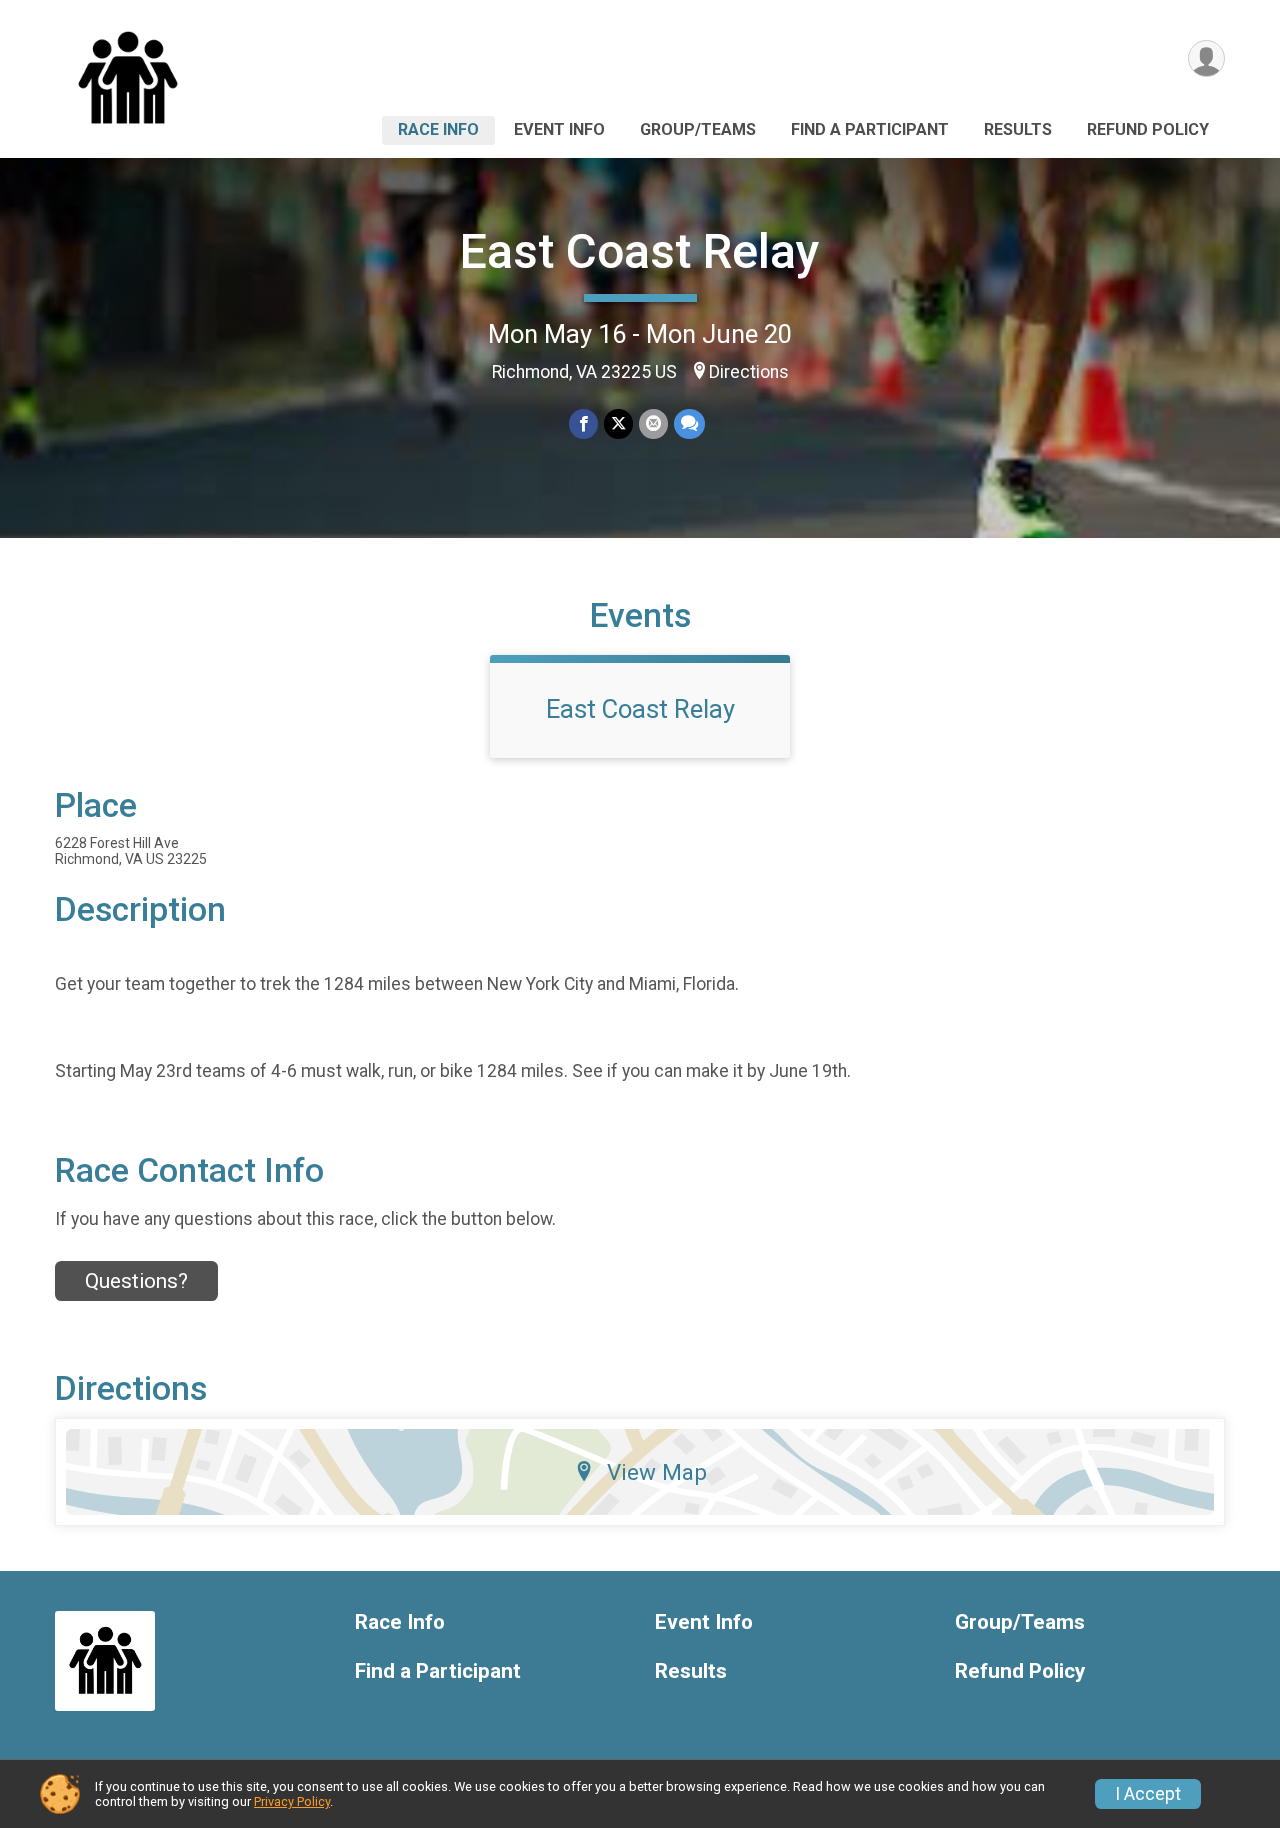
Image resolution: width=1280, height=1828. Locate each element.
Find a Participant (870, 129)
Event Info (559, 129)
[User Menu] (1206, 58)
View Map (657, 1472)
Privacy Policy (292, 1801)
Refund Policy (1148, 129)
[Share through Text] (689, 423)
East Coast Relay (640, 251)
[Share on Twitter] (618, 423)
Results (1018, 129)
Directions (749, 372)
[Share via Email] (653, 423)
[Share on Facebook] (583, 423)
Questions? (136, 1281)
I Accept (1148, 1794)
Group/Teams (698, 129)
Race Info (438, 129)
